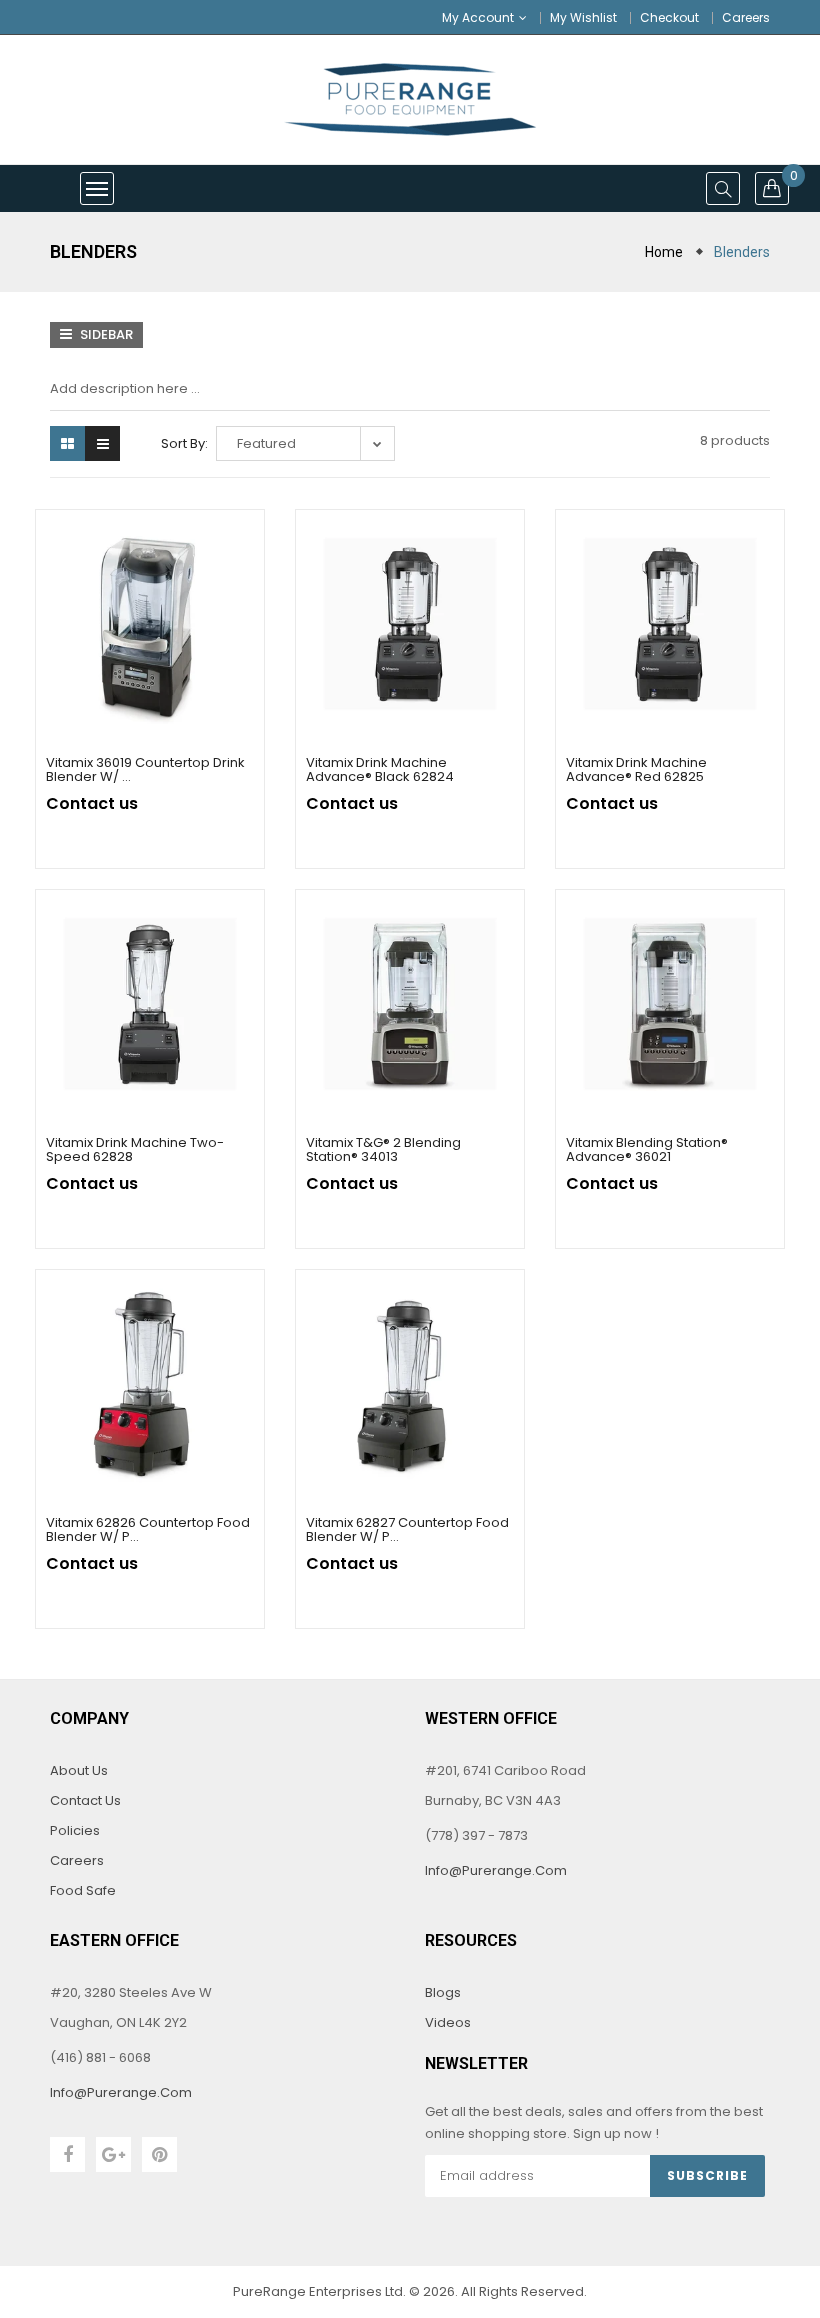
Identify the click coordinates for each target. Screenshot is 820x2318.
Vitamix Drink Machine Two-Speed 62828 (135, 1149)
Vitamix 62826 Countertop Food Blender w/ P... (148, 1529)
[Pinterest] (159, 2154)
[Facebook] (67, 2154)
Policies (75, 1830)
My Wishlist (583, 17)
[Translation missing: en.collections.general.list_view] (102, 443)
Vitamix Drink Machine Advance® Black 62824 (380, 769)
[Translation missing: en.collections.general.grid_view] (67, 443)
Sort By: (184, 443)
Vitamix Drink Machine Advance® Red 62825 (636, 769)
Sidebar (105, 334)
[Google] (113, 2154)
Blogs (443, 1992)
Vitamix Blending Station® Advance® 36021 (647, 1149)
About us (79, 1770)
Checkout (669, 17)
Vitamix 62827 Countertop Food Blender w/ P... (407, 1529)
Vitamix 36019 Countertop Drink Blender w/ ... (145, 769)
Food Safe (83, 1890)
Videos (448, 2022)
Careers (746, 17)
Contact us (85, 1800)
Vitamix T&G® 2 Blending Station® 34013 (383, 1149)
